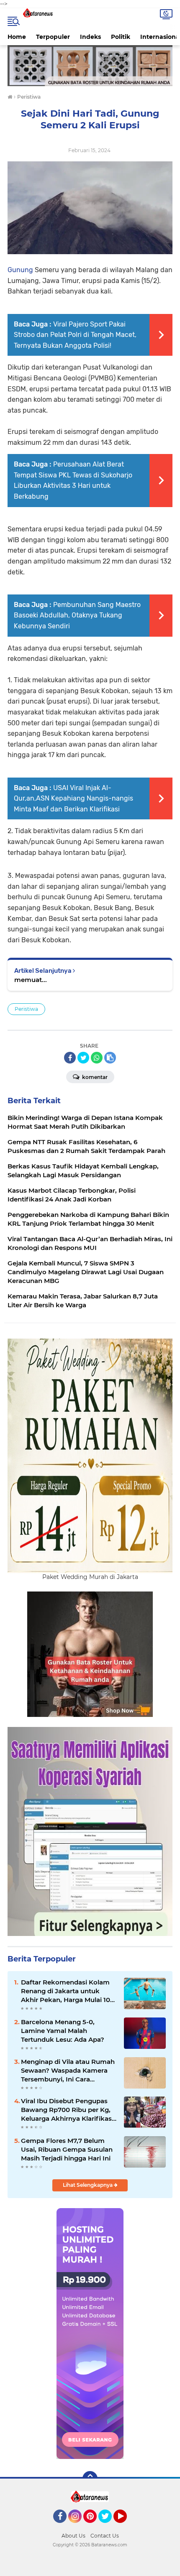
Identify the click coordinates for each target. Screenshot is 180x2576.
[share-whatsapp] (97, 1058)
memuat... (31, 980)
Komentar (94, 1077)
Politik (121, 37)
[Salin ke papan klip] (110, 1058)
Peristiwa (26, 1009)
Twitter (109, 2527)
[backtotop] (90, 2479)
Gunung (20, 270)
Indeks (90, 37)
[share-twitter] (83, 1058)
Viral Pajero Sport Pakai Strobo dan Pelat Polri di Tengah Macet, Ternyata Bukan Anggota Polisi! (75, 335)
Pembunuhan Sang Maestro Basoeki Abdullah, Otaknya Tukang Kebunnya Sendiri (77, 615)
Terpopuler (53, 37)
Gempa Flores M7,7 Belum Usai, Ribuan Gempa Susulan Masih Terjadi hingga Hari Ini (67, 2149)
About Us (73, 2536)
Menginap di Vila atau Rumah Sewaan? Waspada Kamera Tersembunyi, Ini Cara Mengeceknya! (68, 2071)
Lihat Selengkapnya (88, 2185)
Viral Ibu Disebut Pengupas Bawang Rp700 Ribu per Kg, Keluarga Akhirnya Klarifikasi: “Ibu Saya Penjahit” (68, 2110)
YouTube (126, 2527)
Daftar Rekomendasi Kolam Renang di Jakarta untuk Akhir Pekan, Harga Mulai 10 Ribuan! (66, 1991)
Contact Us (105, 2536)
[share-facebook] (70, 1058)
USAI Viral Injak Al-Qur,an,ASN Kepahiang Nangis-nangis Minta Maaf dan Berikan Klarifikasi (73, 798)
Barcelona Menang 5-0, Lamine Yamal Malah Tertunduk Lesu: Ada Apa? (63, 2031)
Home (17, 37)
